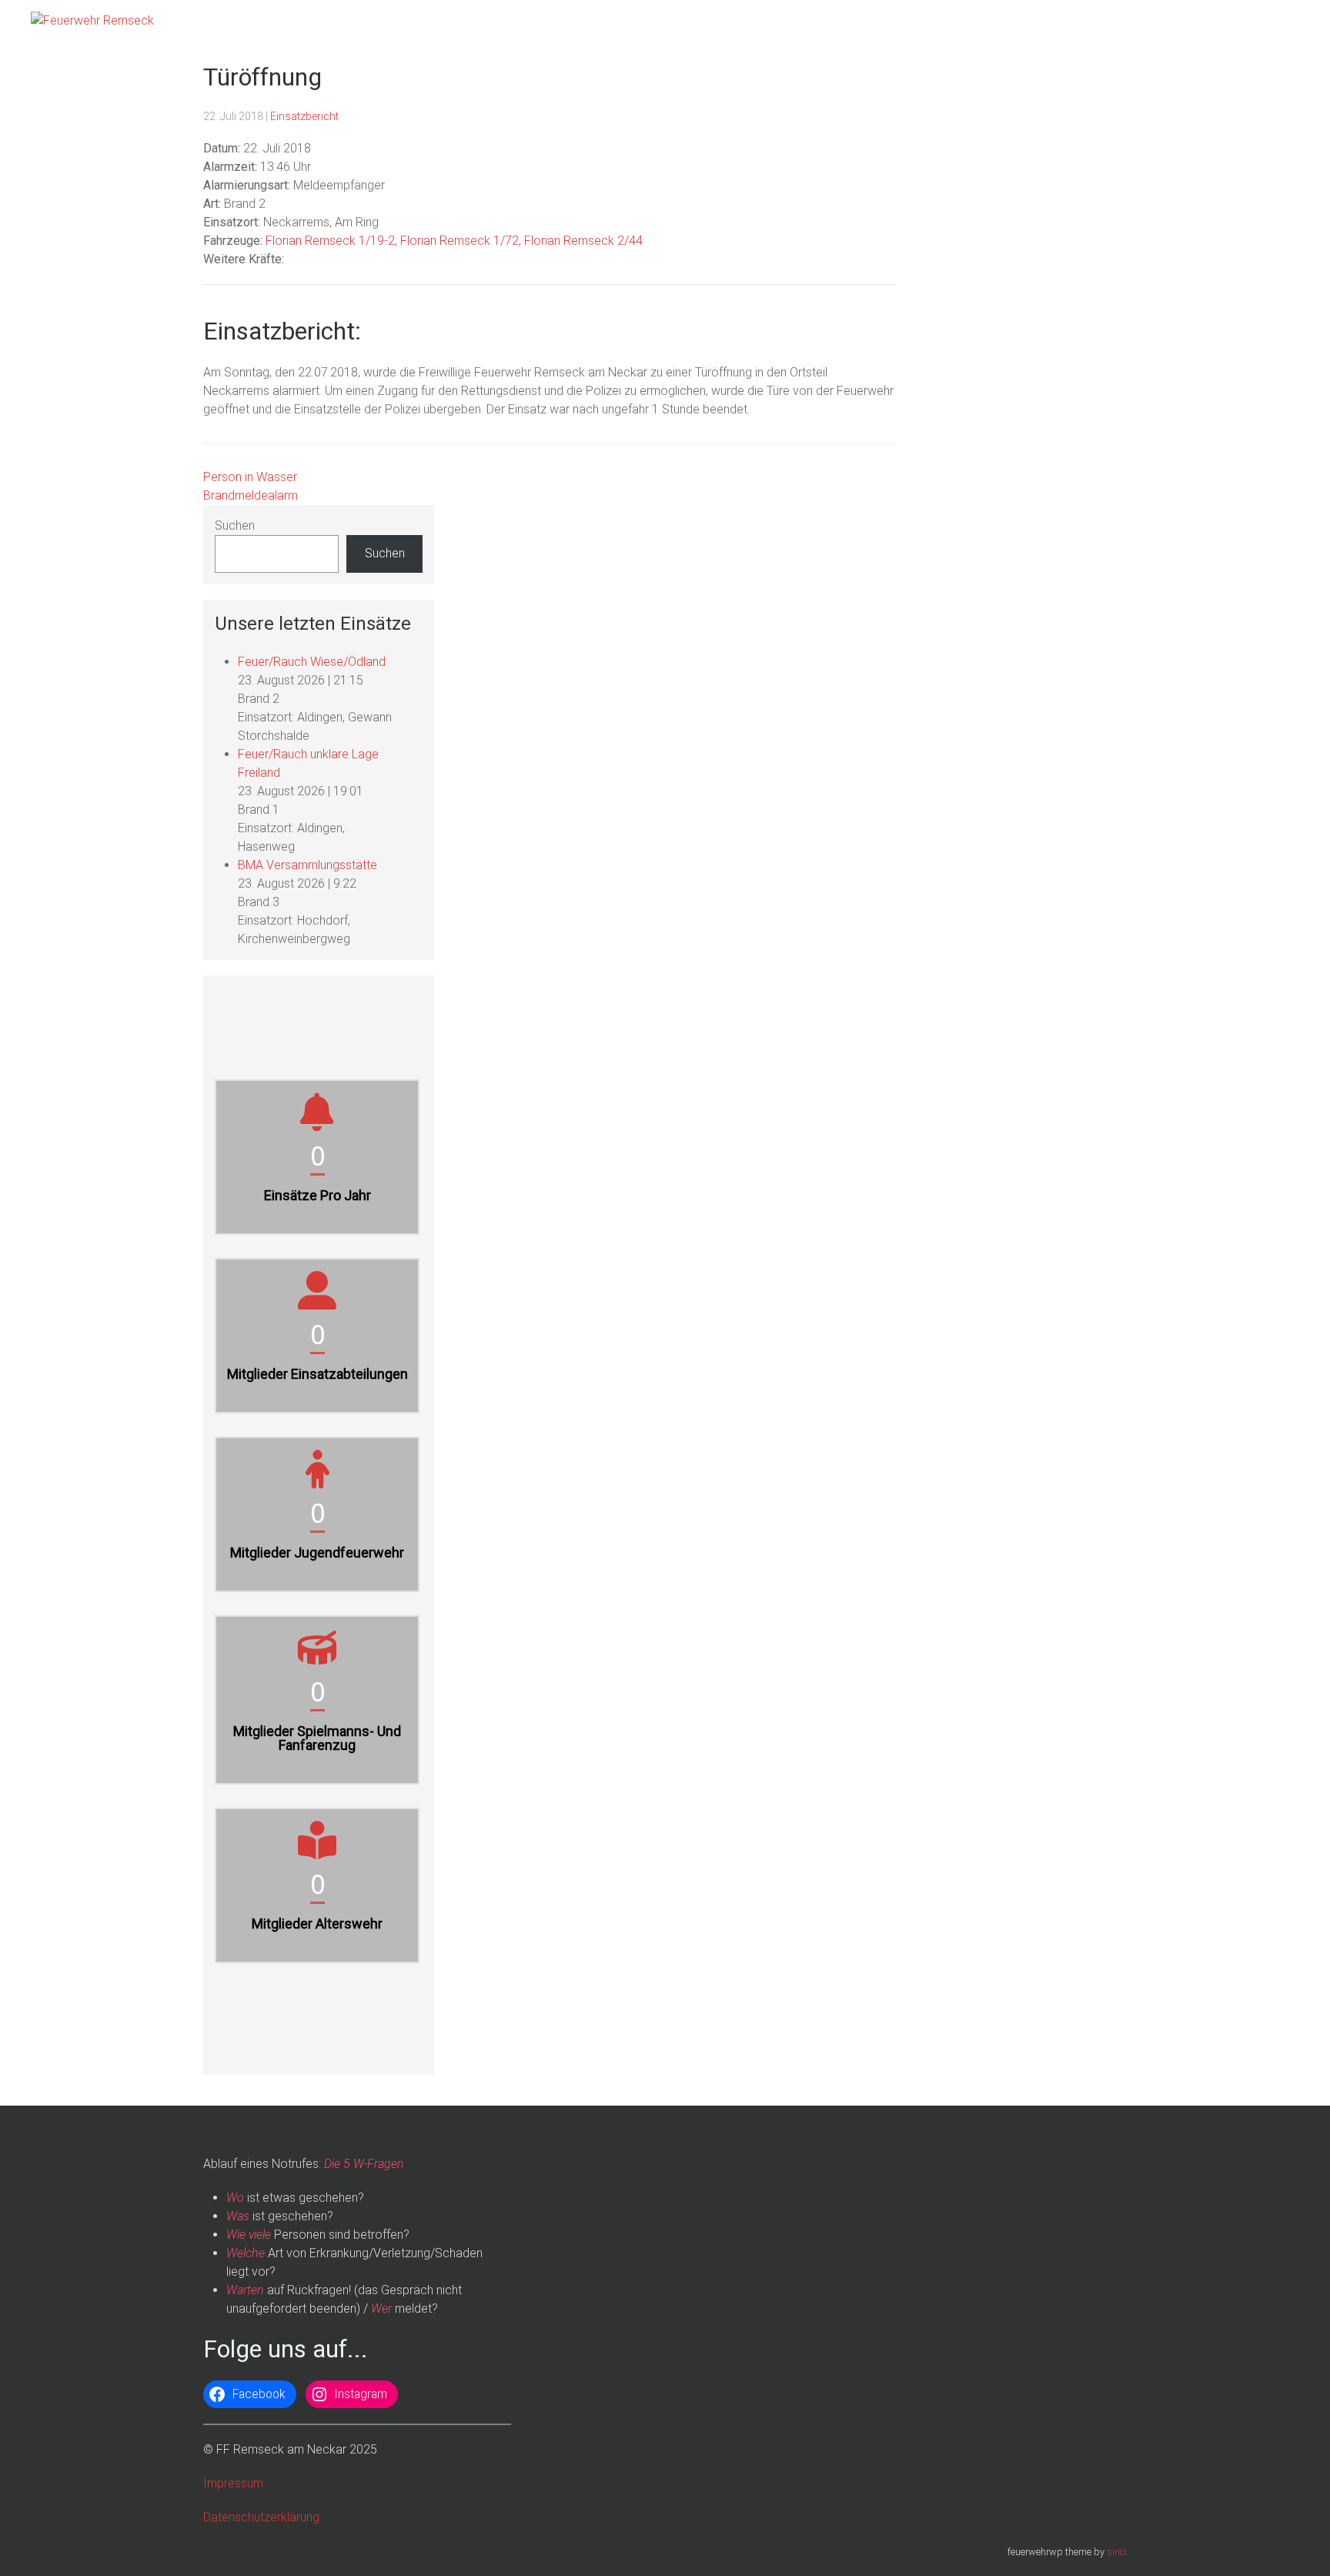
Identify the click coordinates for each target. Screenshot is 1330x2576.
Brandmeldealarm (251, 495)
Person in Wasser (250, 477)
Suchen (235, 525)
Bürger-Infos (1196, 23)
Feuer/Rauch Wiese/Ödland (312, 662)
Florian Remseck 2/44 (583, 241)
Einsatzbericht (304, 116)
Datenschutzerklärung (261, 2517)
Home (972, 23)
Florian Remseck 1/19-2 (330, 241)
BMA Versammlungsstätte (307, 865)
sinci (1117, 2552)
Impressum (233, 2483)
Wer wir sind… (1110, 23)
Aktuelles (1032, 23)
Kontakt (1269, 23)
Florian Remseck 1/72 (459, 241)
